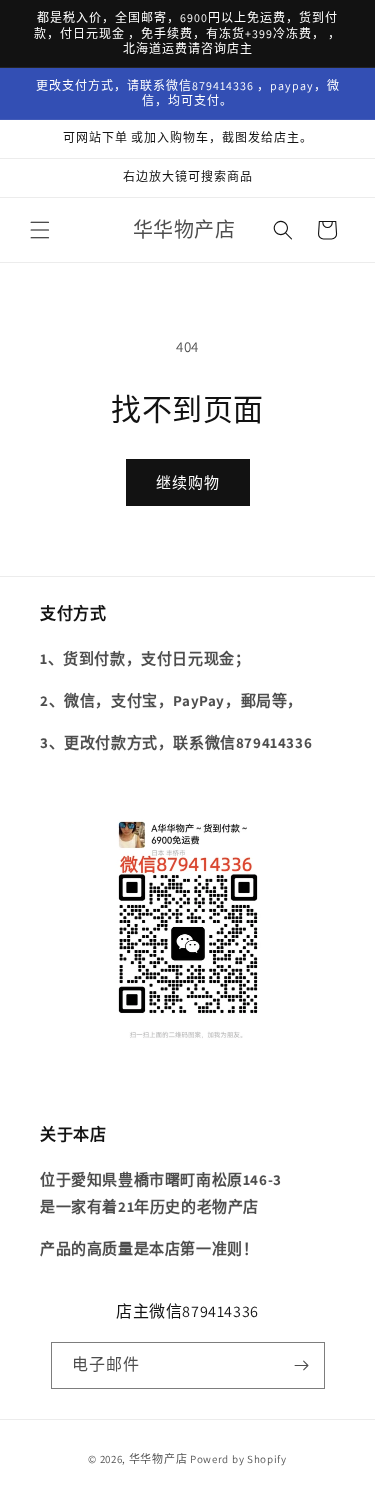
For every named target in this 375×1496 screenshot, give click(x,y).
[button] (40, 230)
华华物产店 (158, 1459)
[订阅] (302, 1365)
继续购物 (188, 482)
